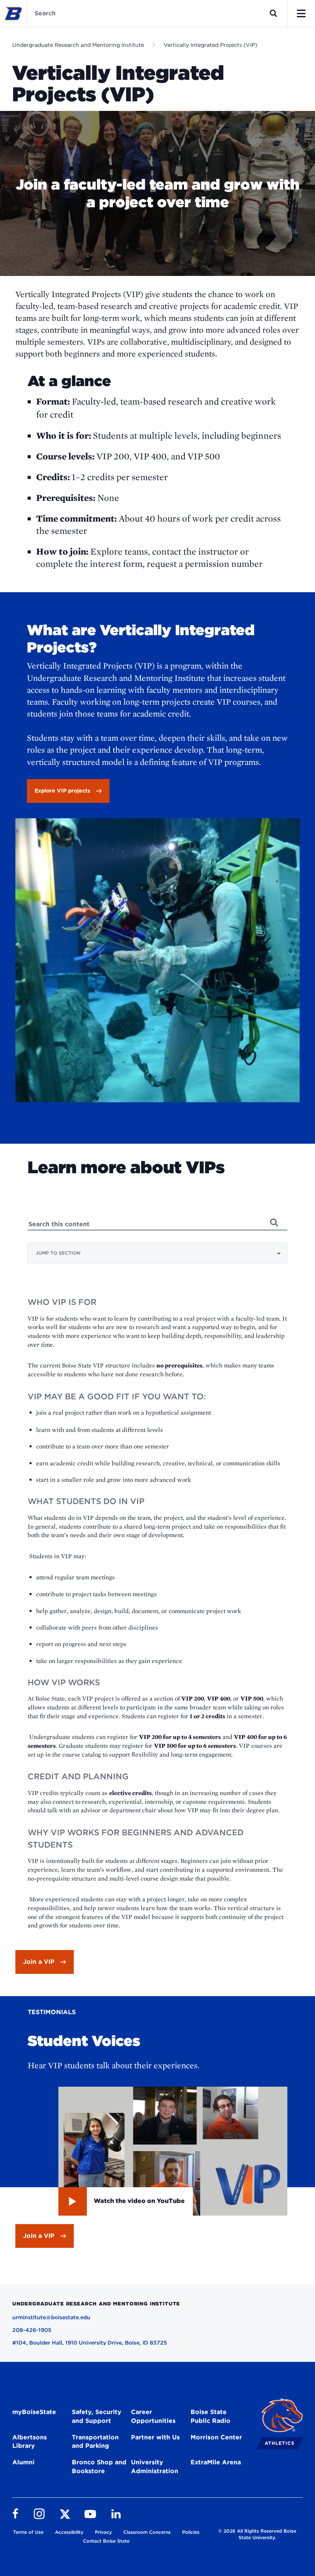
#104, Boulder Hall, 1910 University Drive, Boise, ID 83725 (90, 2343)
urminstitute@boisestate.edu (51, 2317)
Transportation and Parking (95, 2442)
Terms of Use (28, 2532)
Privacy (103, 2532)
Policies (191, 2532)
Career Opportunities (153, 2416)
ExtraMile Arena (216, 2462)
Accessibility (69, 2532)
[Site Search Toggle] (274, 13)
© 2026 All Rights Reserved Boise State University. (257, 2534)
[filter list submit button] (274, 1222)
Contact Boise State (106, 2541)
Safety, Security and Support (97, 2416)
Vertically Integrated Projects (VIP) (211, 45)
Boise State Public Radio (211, 2416)
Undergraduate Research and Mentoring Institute (78, 45)
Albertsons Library (30, 2442)
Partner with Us (155, 2437)
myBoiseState (34, 2412)
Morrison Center (216, 2437)
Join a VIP (39, 1962)
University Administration (155, 2467)
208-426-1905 (32, 2330)
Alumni (23, 2462)
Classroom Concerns (147, 2532)
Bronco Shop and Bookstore (99, 2467)
